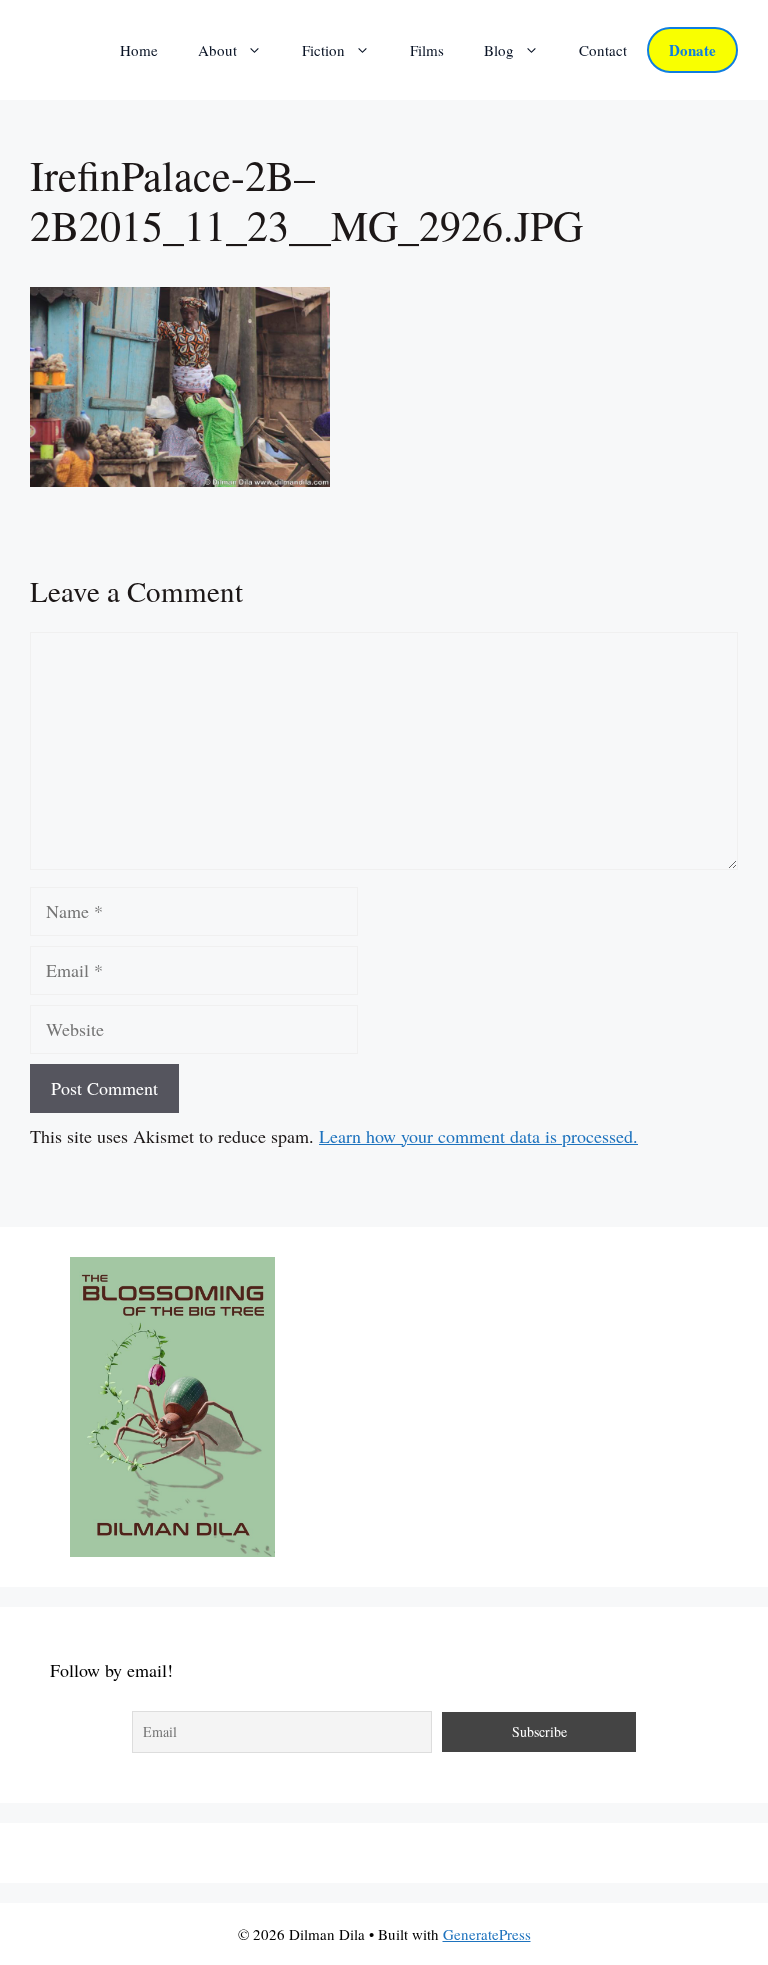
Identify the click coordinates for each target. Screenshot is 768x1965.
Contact (603, 50)
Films (427, 50)
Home (139, 50)
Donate (692, 50)
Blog (499, 50)
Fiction (323, 50)
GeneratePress (487, 1934)
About (217, 50)
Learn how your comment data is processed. (478, 1136)
